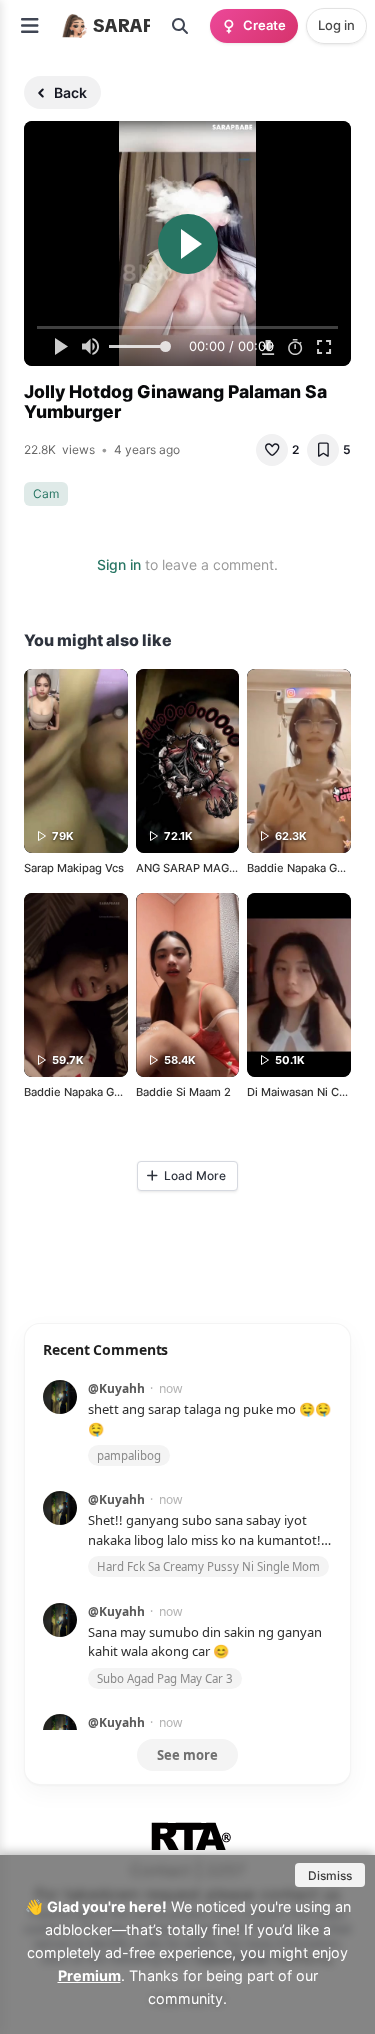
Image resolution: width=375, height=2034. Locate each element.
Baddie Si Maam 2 (183, 1092)
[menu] (30, 26)
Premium (89, 1975)
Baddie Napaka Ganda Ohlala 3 (105, 1092)
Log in (336, 25)
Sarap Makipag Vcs (74, 868)
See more (187, 1755)
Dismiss (330, 1875)
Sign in (119, 564)
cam (46, 493)
